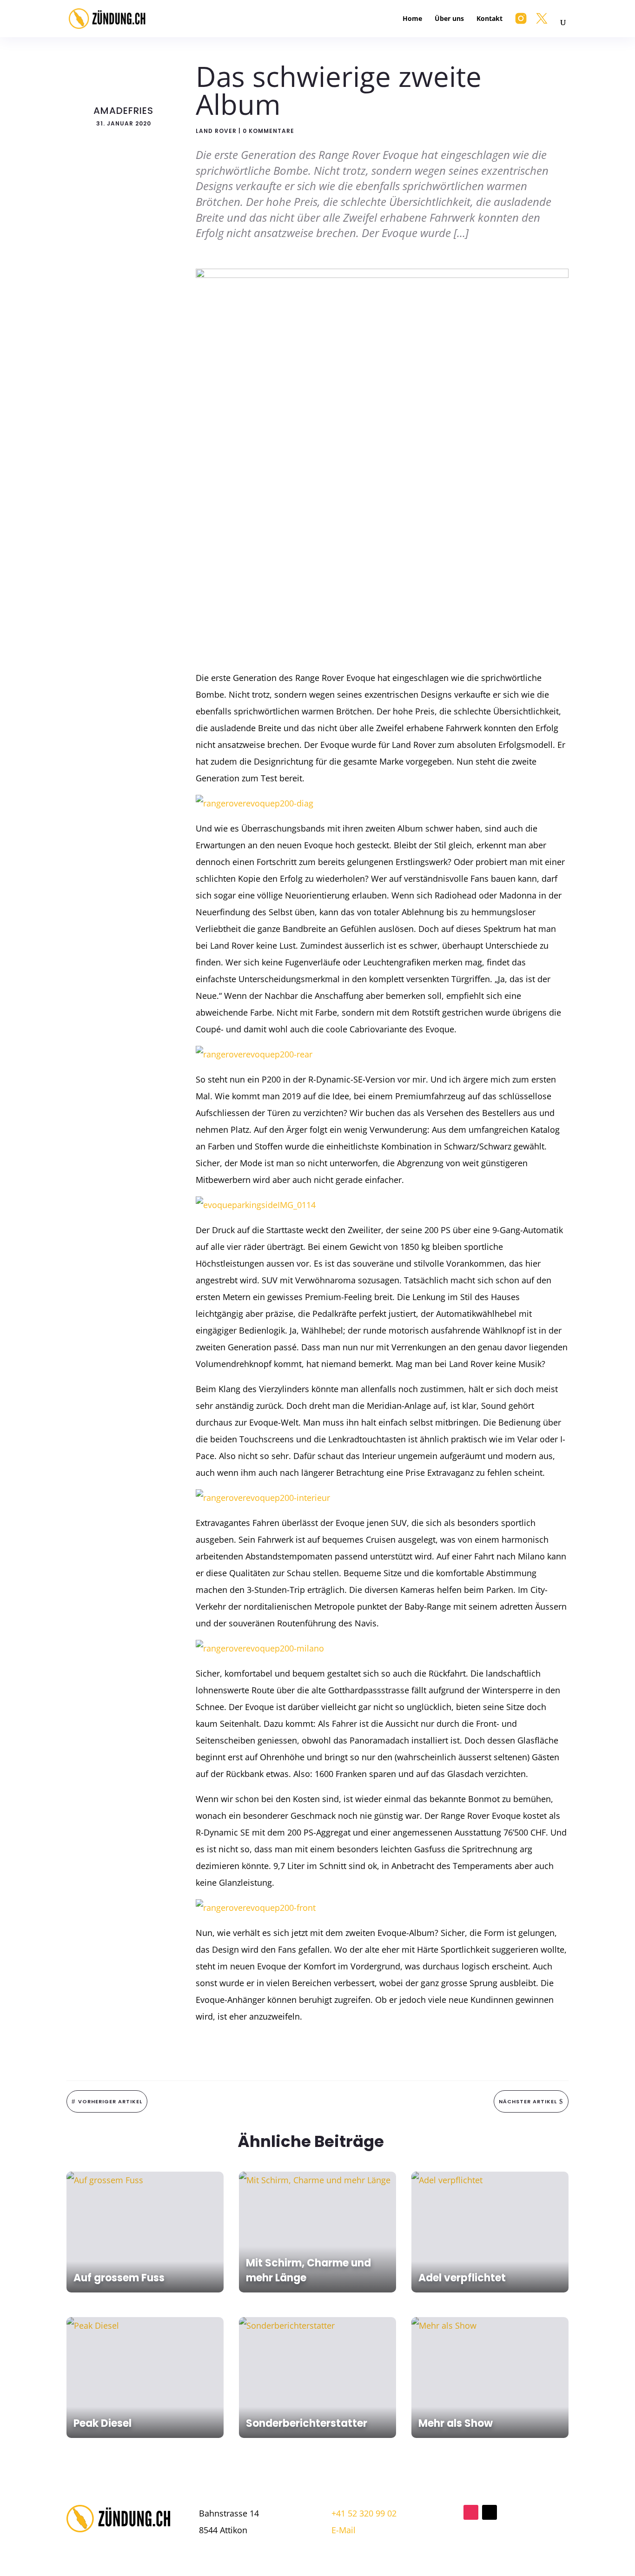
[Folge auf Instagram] (471, 2512)
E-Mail (344, 2530)
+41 (364, 2513)
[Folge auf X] (489, 2512)
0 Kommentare (268, 131)
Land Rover (216, 131)
